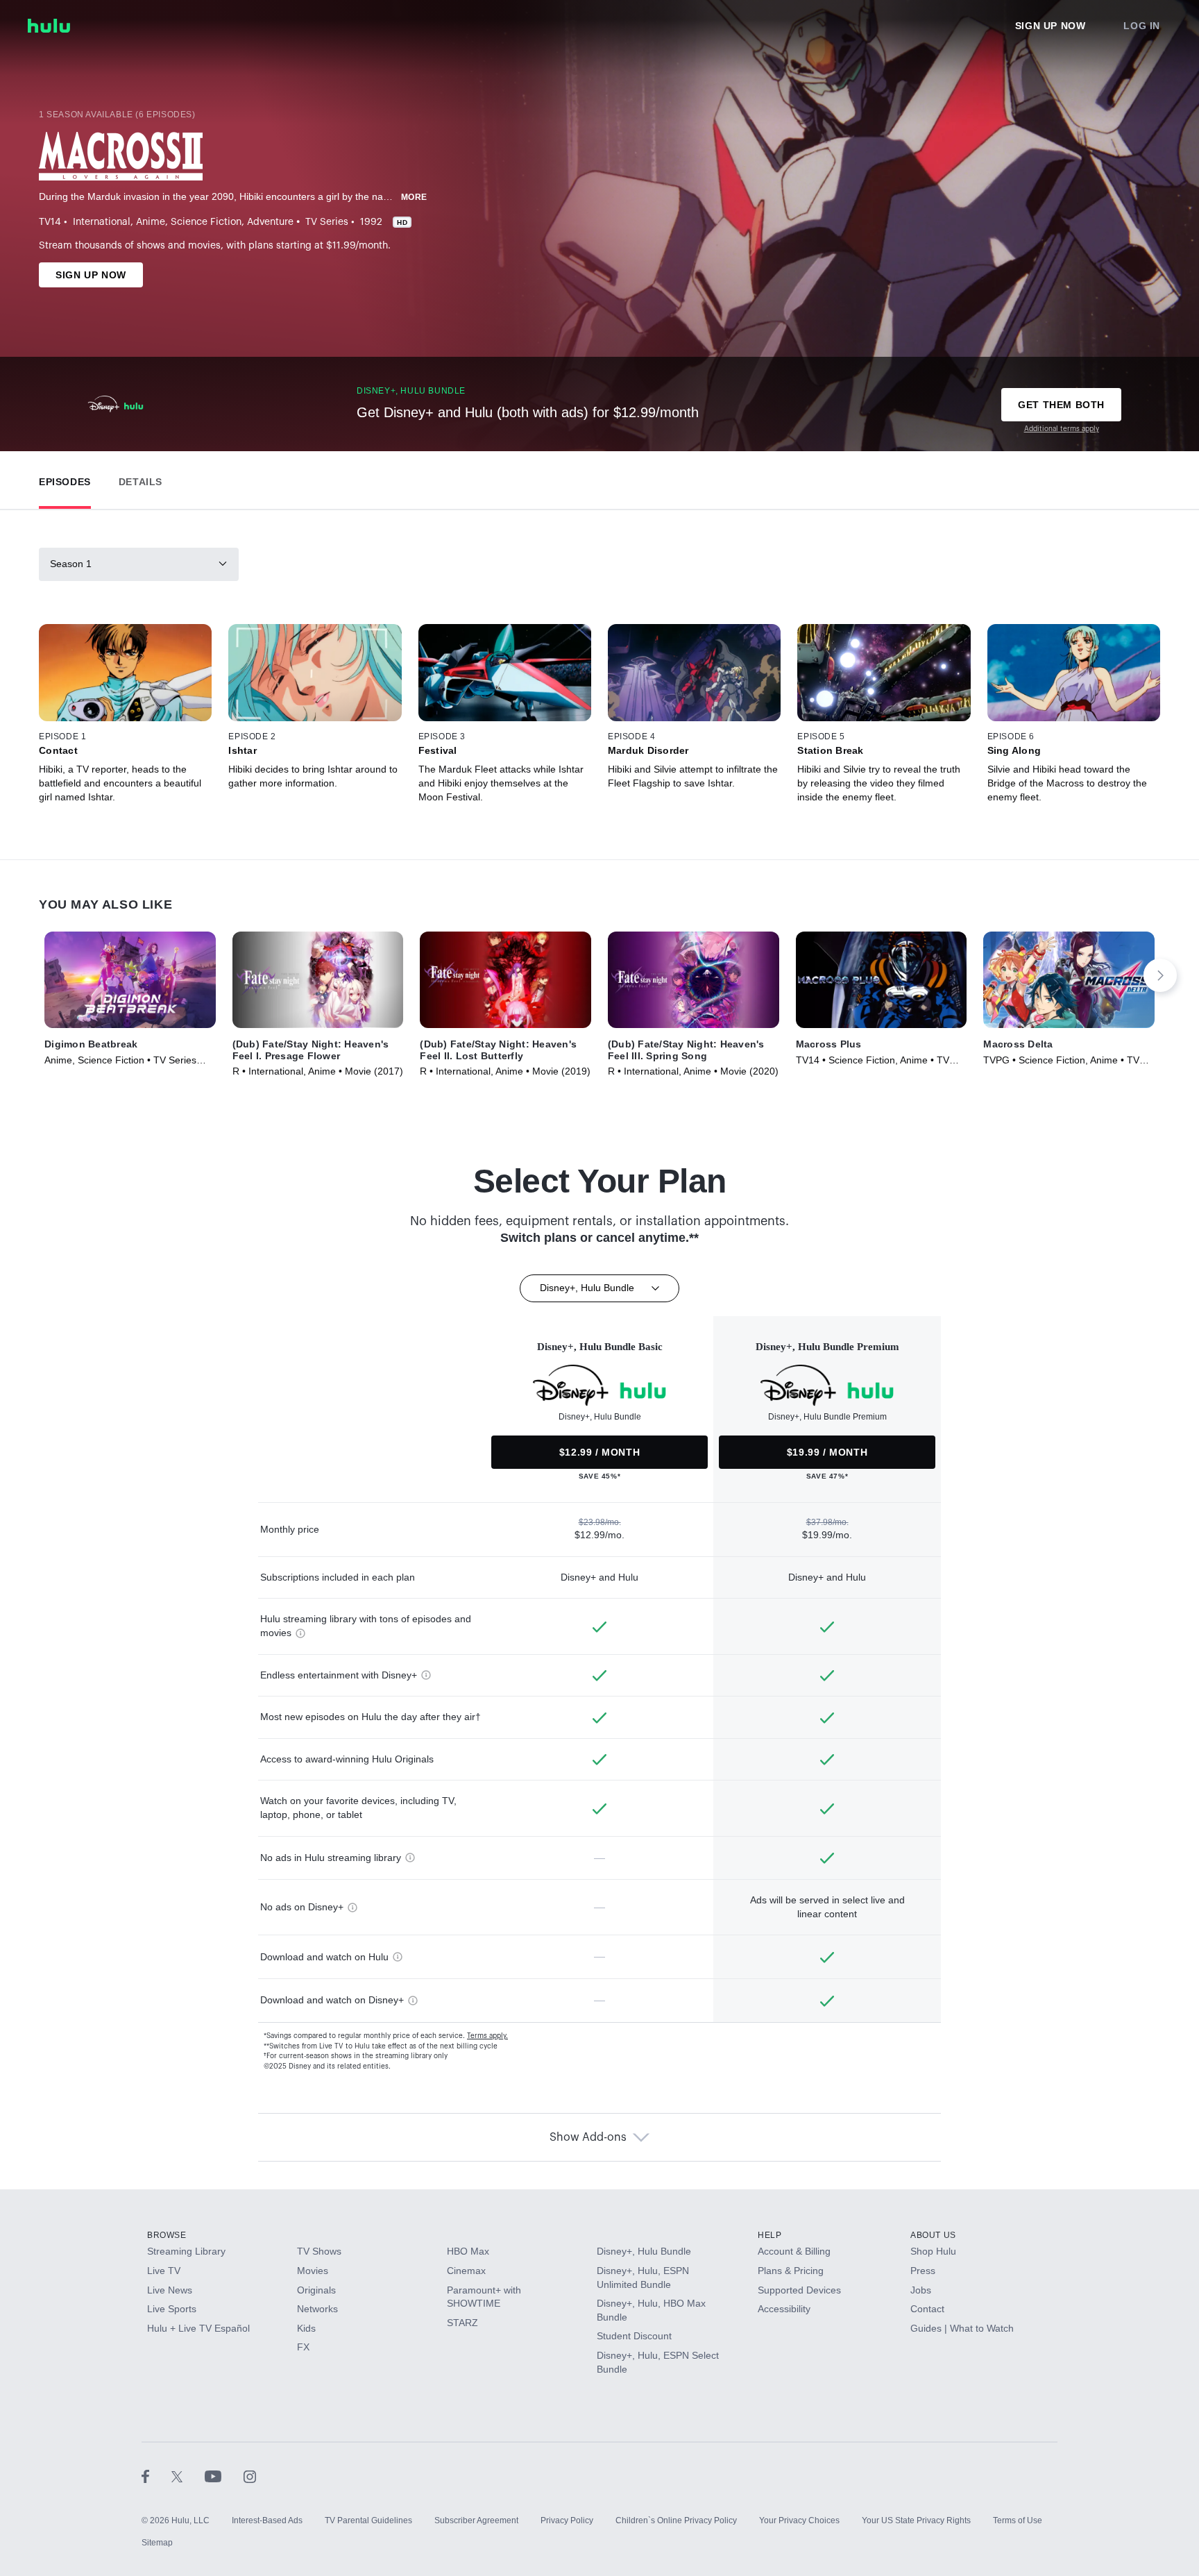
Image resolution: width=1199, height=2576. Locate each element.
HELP (769, 2235)
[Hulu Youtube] (224, 2476)
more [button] (414, 197)
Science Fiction (206, 222)
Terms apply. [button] (487, 2036)
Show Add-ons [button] (588, 2137)
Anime (151, 222)
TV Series (327, 222)
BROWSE (167, 2235)
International (102, 222)
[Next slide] (1160, 975)
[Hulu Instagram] (250, 2476)
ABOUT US (933, 2235)
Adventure (270, 222)
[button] (65, 479)
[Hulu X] (188, 2476)
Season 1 (71, 564)
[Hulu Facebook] (156, 2476)
